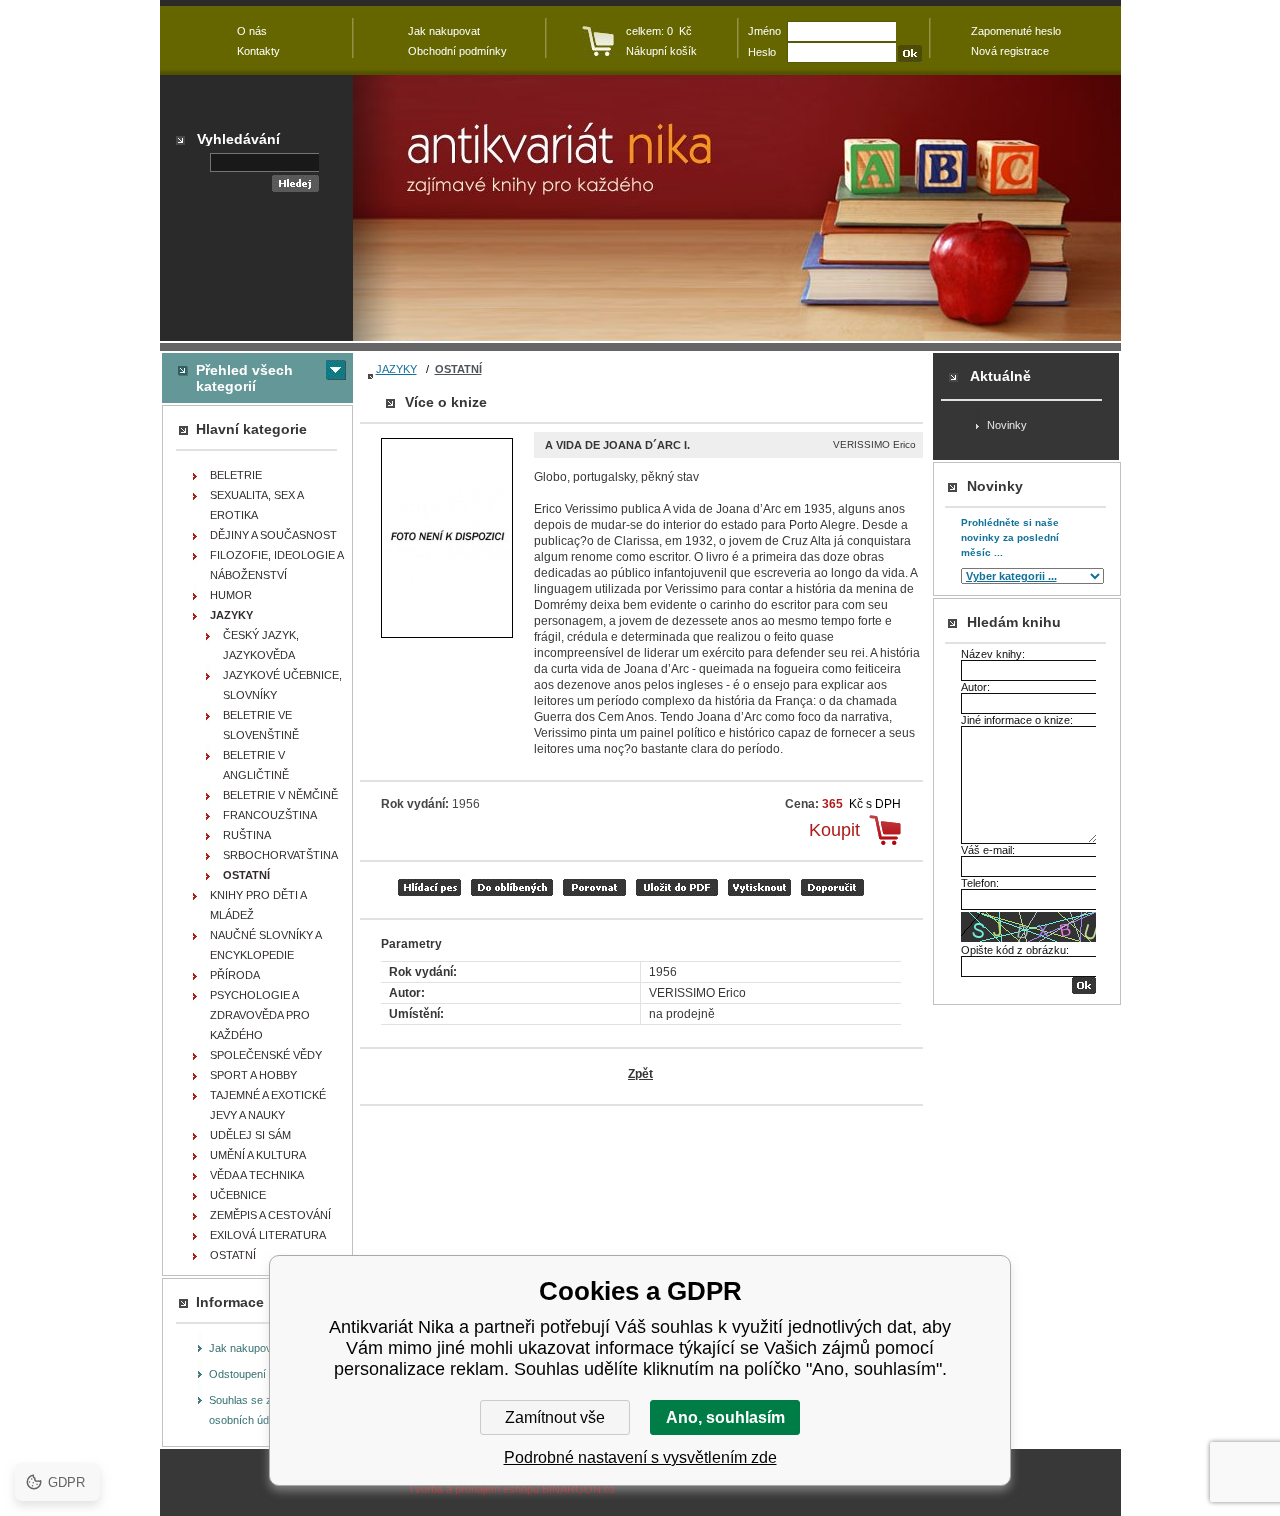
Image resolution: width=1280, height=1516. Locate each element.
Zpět (640, 1074)
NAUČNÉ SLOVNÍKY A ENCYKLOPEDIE (266, 945)
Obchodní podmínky (457, 51)
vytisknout (759, 887)
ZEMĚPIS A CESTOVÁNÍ (270, 1215)
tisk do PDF (677, 887)
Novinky (1007, 425)
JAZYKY (396, 369)
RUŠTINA (247, 835)
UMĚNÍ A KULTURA (258, 1155)
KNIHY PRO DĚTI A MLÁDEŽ (258, 905)
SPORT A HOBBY (253, 1075)
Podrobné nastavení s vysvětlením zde (640, 1457)
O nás (252, 31)
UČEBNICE (238, 1195)
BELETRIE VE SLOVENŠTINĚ (261, 725)
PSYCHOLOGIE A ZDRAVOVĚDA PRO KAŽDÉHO (260, 1015)
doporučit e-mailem (832, 887)
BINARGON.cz (579, 1489)
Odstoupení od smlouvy (267, 1374)
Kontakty (258, 51)
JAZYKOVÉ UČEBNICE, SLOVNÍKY (282, 685)
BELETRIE (236, 475)
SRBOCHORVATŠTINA (280, 855)
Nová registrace (1010, 51)
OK (1084, 985)
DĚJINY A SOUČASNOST (273, 535)
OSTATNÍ (458, 369)
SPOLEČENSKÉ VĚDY (266, 1055)
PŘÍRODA (235, 975)
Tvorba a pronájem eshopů (473, 1489)
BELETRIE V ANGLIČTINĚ (256, 765)
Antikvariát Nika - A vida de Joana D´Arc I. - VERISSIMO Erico (737, 208)
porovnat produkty (594, 887)
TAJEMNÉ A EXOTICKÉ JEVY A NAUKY (268, 1105)
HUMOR (231, 595)
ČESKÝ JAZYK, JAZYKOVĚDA (261, 645)
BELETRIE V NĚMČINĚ (280, 795)
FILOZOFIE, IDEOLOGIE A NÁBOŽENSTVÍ (277, 565)
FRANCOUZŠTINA (270, 815)
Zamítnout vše (555, 1417)
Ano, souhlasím (725, 1417)
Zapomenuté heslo (1016, 31)
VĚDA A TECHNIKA (257, 1175)
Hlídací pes (429, 887)
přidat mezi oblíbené (512, 887)
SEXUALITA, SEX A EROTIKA (257, 505)
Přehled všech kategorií (244, 378)
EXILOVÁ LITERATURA (268, 1235)
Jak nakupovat (245, 1348)
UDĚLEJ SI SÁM (250, 1135)
